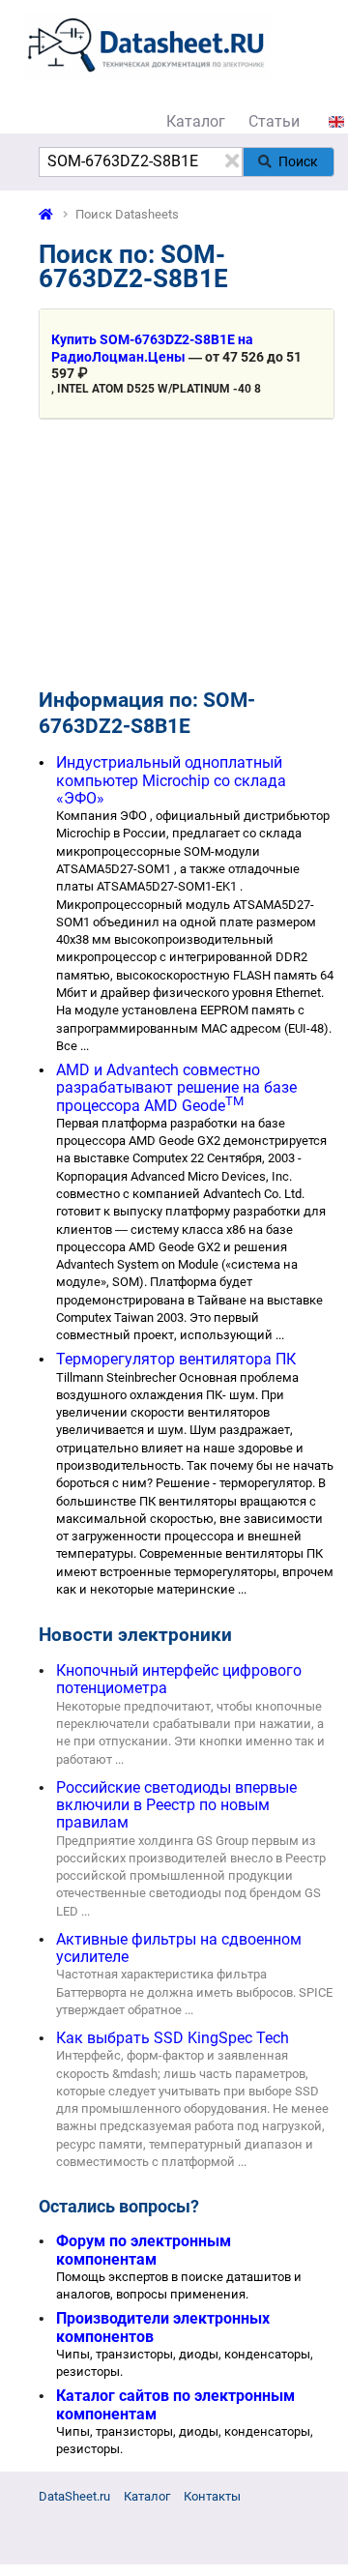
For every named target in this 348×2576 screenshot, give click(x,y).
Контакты (212, 2496)
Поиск (298, 161)
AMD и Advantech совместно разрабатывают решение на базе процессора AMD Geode (176, 1088)
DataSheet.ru (74, 2496)
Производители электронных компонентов (163, 2327)
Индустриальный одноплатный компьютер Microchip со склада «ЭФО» (171, 780)
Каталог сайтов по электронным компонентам (175, 2404)
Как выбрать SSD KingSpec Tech (173, 2038)
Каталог (196, 121)
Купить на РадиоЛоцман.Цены (152, 348)
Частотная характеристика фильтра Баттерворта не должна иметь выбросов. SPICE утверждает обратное (194, 1992)
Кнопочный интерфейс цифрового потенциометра (179, 1679)
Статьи (274, 121)
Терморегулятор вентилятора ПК (176, 1359)
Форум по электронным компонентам (144, 2250)
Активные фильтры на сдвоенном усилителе (179, 1948)
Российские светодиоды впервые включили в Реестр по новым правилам (176, 1805)
